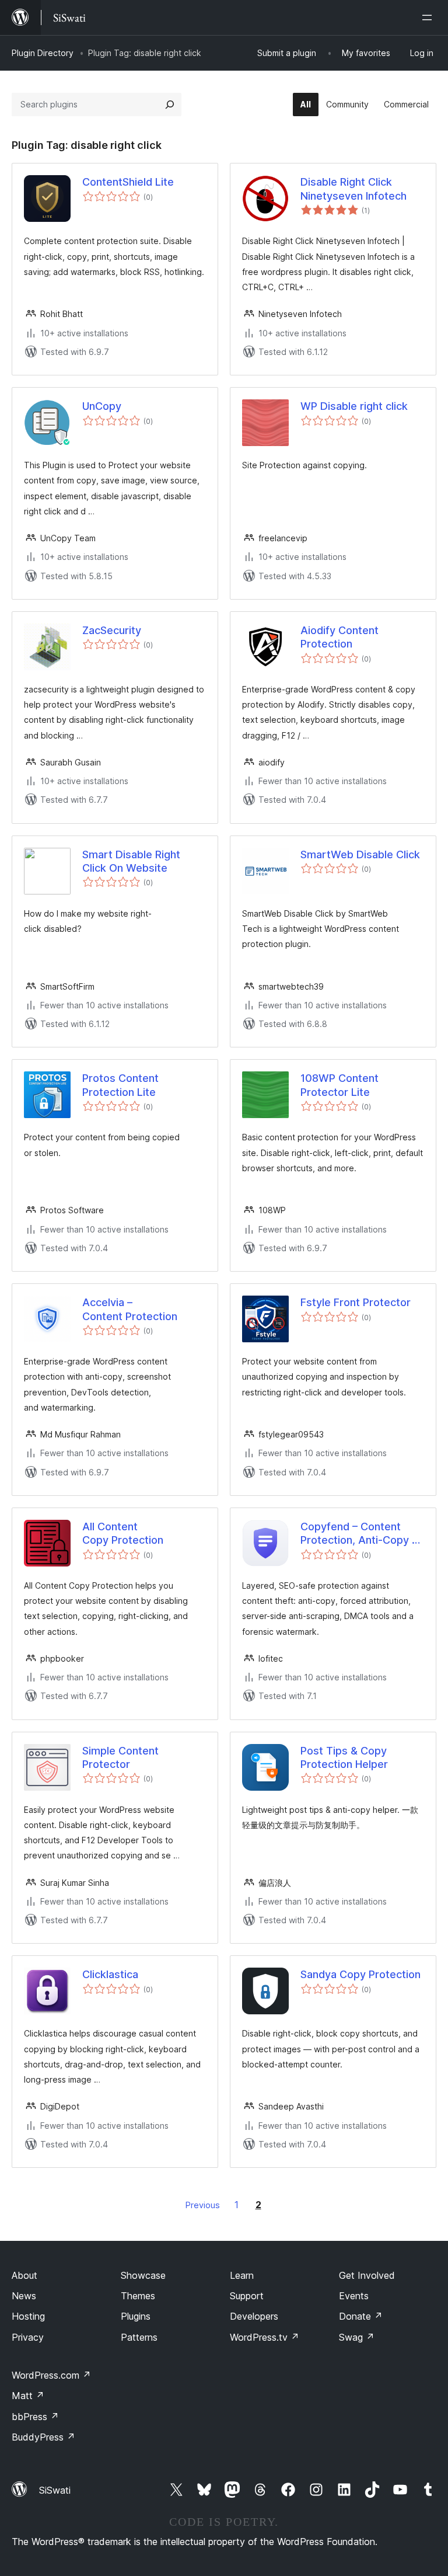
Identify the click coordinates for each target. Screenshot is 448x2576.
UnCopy (102, 406)
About (24, 2275)
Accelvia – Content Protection (130, 1309)
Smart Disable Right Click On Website (131, 861)
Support (247, 2296)
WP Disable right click (354, 406)
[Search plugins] (170, 105)
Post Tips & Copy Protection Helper (344, 1757)
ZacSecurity (112, 630)
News (24, 2296)
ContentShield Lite (128, 182)
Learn (242, 2275)
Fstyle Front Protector (356, 1302)
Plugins (136, 2316)
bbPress (35, 2417)
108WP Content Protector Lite (339, 1085)
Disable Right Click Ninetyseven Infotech (353, 189)
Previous (203, 2205)
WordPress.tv (265, 2337)
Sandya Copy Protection (360, 1974)
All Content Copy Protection (123, 1533)
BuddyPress (43, 2437)
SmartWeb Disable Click (360, 854)
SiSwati (55, 2490)
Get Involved (367, 2275)
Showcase (143, 2275)
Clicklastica (110, 1974)
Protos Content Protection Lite (120, 1085)
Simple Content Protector (120, 1757)
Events (354, 2296)
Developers (254, 2316)
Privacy (28, 2337)
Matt (28, 2396)
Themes (138, 2296)
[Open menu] (429, 18)
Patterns (139, 2337)
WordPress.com (51, 2375)
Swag (357, 2337)
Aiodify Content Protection (339, 637)
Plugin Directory (43, 53)
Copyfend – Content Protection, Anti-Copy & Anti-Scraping (360, 1534)
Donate (361, 2316)
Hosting (28, 2316)
